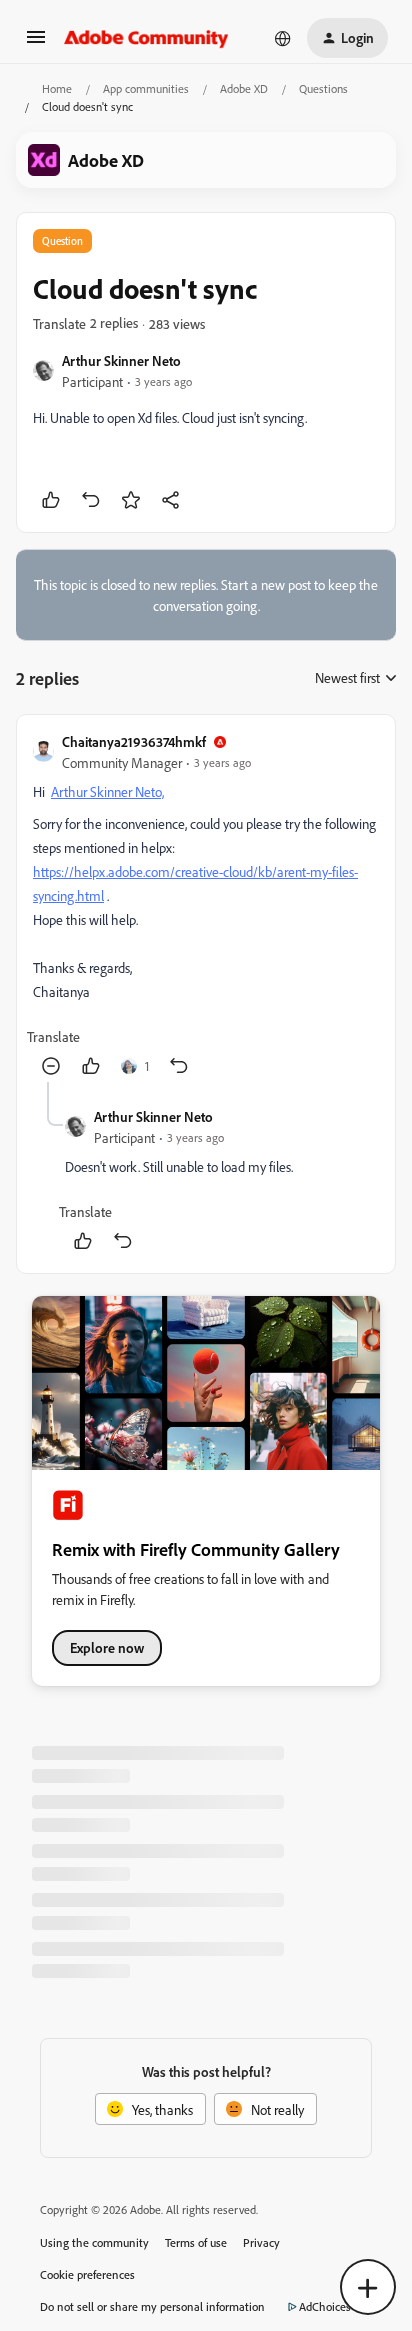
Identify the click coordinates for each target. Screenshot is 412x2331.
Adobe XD (244, 88)
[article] (206, 906)
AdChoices (325, 2306)
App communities (146, 88)
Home (57, 88)
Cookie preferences (87, 2274)
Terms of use (196, 2242)
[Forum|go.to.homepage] (146, 38)
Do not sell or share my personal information (152, 2306)
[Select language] (283, 38)
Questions (323, 88)
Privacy (261, 2242)
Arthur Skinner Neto (121, 360)
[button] (36, 43)
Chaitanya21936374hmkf (134, 741)
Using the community (94, 2242)
